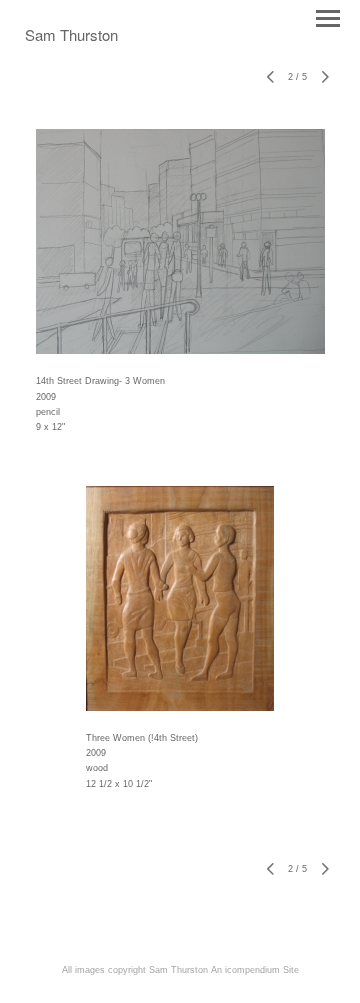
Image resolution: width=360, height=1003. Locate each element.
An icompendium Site (255, 970)
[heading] (71, 37)
